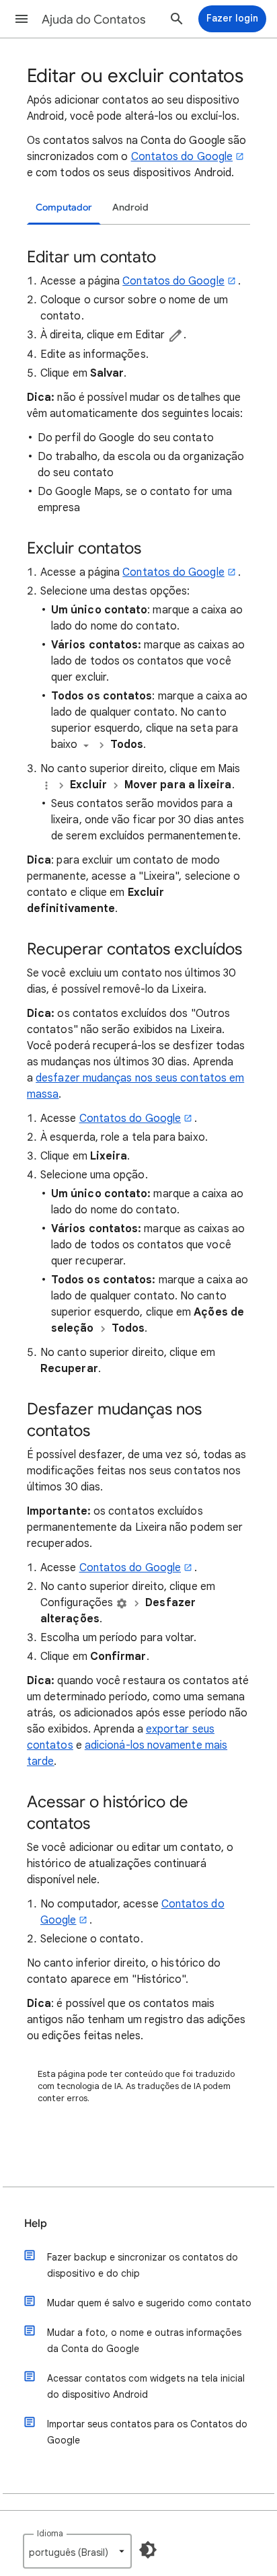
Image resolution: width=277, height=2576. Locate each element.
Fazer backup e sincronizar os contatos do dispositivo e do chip (143, 2265)
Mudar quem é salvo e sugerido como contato (149, 2303)
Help (36, 2224)
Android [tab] (130, 207)
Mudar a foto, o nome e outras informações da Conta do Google (144, 2341)
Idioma (50, 2533)
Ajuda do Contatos (94, 20)
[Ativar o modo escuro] (148, 2550)
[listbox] (77, 2551)
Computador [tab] (64, 207)
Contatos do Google (182, 157)
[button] (22, 19)
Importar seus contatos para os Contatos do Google (147, 2432)
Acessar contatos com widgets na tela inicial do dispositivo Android (146, 2386)
